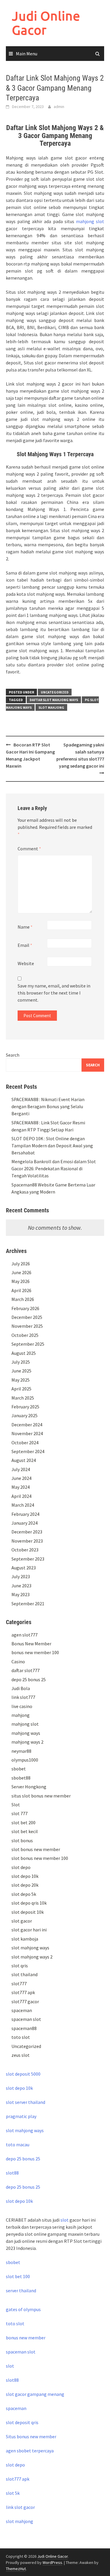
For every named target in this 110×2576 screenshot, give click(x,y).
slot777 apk (23, 1992)
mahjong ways (26, 1733)
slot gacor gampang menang (35, 2394)
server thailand (21, 2290)
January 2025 (24, 1415)
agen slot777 (24, 1635)
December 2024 (27, 1425)
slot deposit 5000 (23, 2074)
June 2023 (21, 1586)
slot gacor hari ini (29, 1930)
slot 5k (13, 2493)
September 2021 (28, 1604)
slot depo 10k (25, 1876)
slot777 (19, 1984)
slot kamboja (25, 1939)
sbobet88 (21, 1778)
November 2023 (27, 1541)
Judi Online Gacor (46, 23)
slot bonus (22, 1840)
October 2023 (25, 1550)
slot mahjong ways (30, 1948)
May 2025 (21, 1380)
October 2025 (25, 1335)
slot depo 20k (25, 1885)
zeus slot (21, 2055)
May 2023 (21, 1594)
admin (59, 107)
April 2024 (21, 1496)
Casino (18, 1662)
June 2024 (21, 1478)
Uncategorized (55, 692)
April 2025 (21, 1389)
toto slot (21, 2037)
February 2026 (25, 1308)
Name (25, 927)
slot (65, 2220)
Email (25, 945)
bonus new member (26, 2338)
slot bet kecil (25, 1831)
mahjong (21, 1715)
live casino (22, 1706)
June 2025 (21, 1371)
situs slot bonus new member (41, 1796)
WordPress (52, 2562)
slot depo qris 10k (29, 1903)
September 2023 (28, 1559)
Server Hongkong (29, 1787)
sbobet (19, 1769)
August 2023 (24, 1568)
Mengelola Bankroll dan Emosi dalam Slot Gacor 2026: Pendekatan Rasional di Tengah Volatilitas (54, 1169)
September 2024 (28, 1451)
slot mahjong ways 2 (32, 1957)
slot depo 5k (24, 1894)
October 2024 (25, 1443)
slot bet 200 (23, 1823)
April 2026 (21, 1290)
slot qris (20, 1966)
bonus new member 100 (35, 1652)
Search (13, 1055)
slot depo (21, 1867)
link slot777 (23, 1697)
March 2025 (23, 1398)
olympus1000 (25, 1760)
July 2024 (21, 1469)
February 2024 (25, 1514)
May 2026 (21, 1281)
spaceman (22, 2010)
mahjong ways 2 (27, 1742)
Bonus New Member (31, 1644)
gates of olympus (23, 2309)
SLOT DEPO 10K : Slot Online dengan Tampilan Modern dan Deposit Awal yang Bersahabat (52, 1146)
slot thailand (24, 1974)
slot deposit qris (22, 2422)
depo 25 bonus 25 (29, 1679)
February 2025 (25, 1407)
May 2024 (21, 1487)
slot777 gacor (25, 2001)
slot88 (12, 2173)
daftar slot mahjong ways (54, 700)
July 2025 (21, 1362)
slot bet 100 (18, 2276)
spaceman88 (24, 2028)
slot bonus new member (36, 1849)
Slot (16, 1805)
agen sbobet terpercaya (30, 2451)
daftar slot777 (26, 1670)
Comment (29, 849)
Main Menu (27, 54)
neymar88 (21, 1751)
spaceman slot (26, 2019)
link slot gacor (20, 2507)
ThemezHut (16, 2569)
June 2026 (21, 1272)
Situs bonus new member (31, 2436)
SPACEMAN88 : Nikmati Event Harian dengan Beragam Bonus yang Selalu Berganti (48, 1106)
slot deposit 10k (28, 1912)
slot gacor (22, 1921)
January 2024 (24, 1523)
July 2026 (21, 1264)
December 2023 (27, 1532)
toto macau (18, 2145)
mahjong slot (90, 221)
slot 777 (20, 1813)
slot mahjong (51, 707)
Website (26, 963)
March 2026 (23, 1299)
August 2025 (24, 1353)
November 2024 (27, 1433)
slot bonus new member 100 (40, 1858)
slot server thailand (26, 2102)
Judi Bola (21, 1688)
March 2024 (23, 1505)
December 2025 (27, 1317)
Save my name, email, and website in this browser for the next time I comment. (54, 993)
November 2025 (27, 1326)
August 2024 (24, 1460)
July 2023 (21, 1576)
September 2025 (28, 1344)
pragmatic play (21, 2116)
